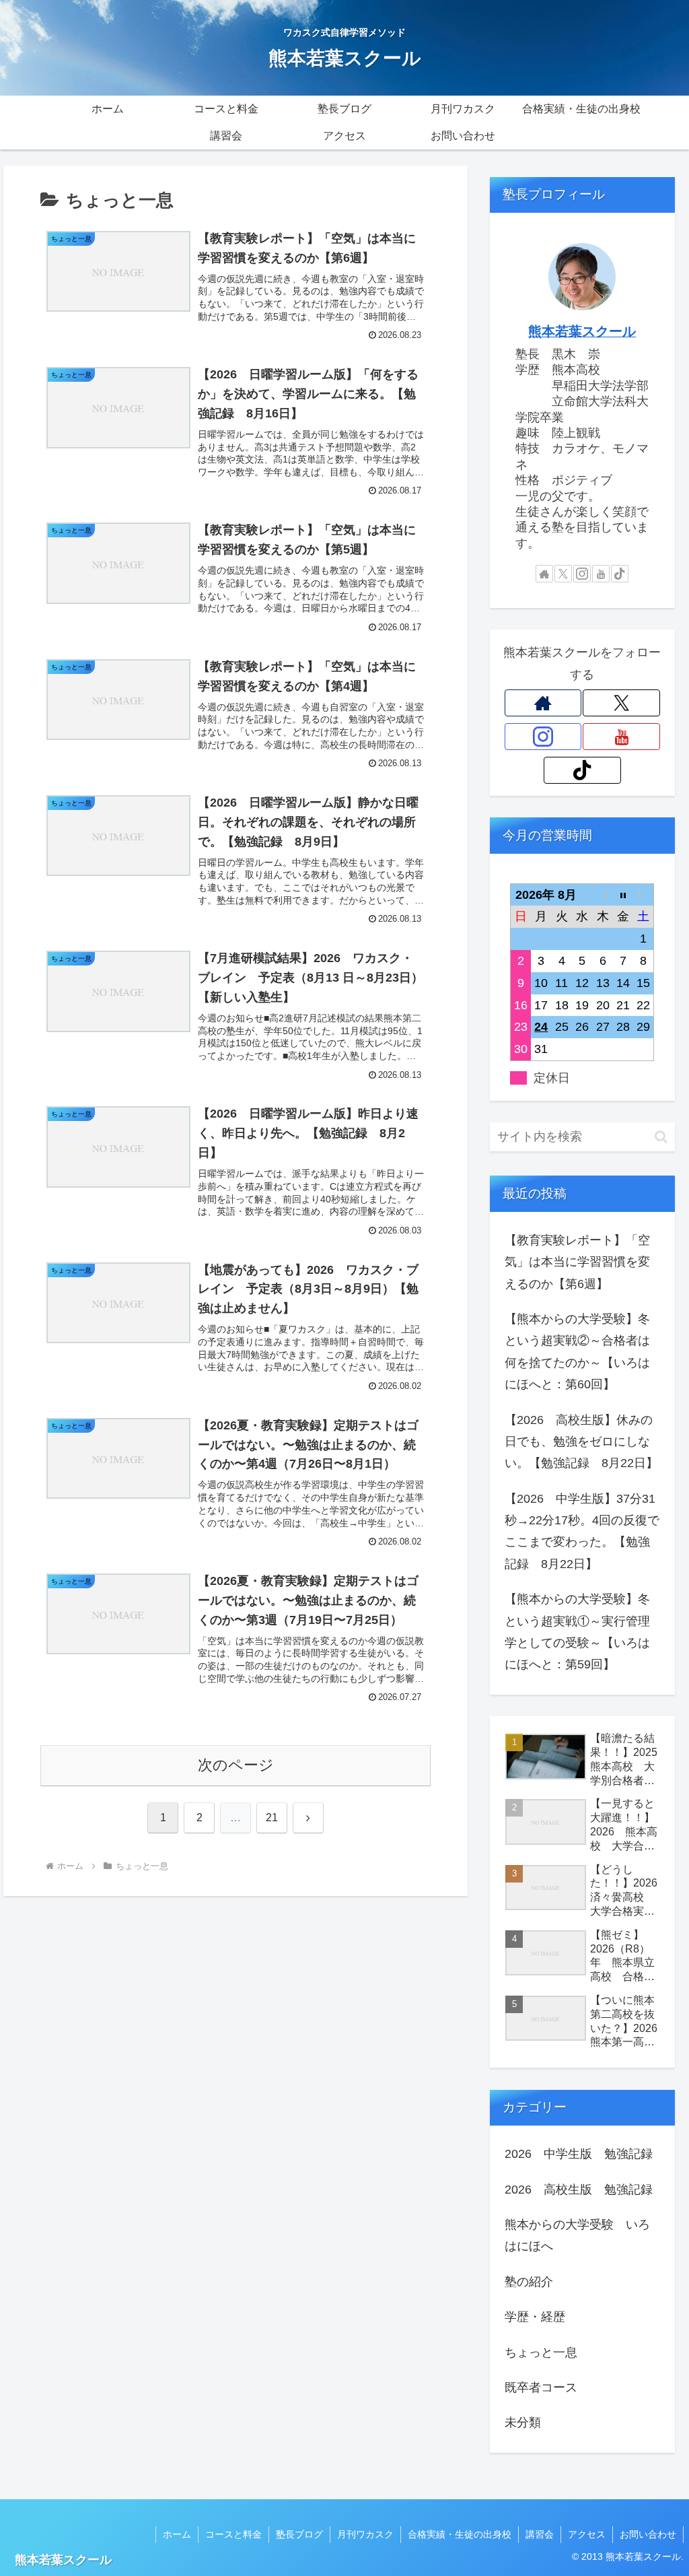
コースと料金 (233, 2534)
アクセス (587, 2534)
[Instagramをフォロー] (582, 574)
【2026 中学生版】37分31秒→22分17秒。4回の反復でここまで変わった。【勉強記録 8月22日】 (582, 1531)
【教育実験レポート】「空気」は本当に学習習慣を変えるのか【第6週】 (577, 1262)
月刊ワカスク (365, 2534)
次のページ (236, 1765)
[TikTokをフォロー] (620, 574)
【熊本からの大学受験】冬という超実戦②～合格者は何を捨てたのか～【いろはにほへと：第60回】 (577, 1352)
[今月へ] (623, 894)
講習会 (540, 2534)
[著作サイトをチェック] (544, 574)
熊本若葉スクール (582, 331)
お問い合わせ (648, 2534)
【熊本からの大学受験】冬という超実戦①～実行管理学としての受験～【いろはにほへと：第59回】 (577, 1632)
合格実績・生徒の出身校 (460, 2534)
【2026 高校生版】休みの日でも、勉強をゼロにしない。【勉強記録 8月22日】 (581, 1442)
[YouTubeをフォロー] (601, 574)
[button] (661, 1137)
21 (272, 1818)
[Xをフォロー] (563, 574)
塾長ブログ (299, 2534)
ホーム (177, 2534)
